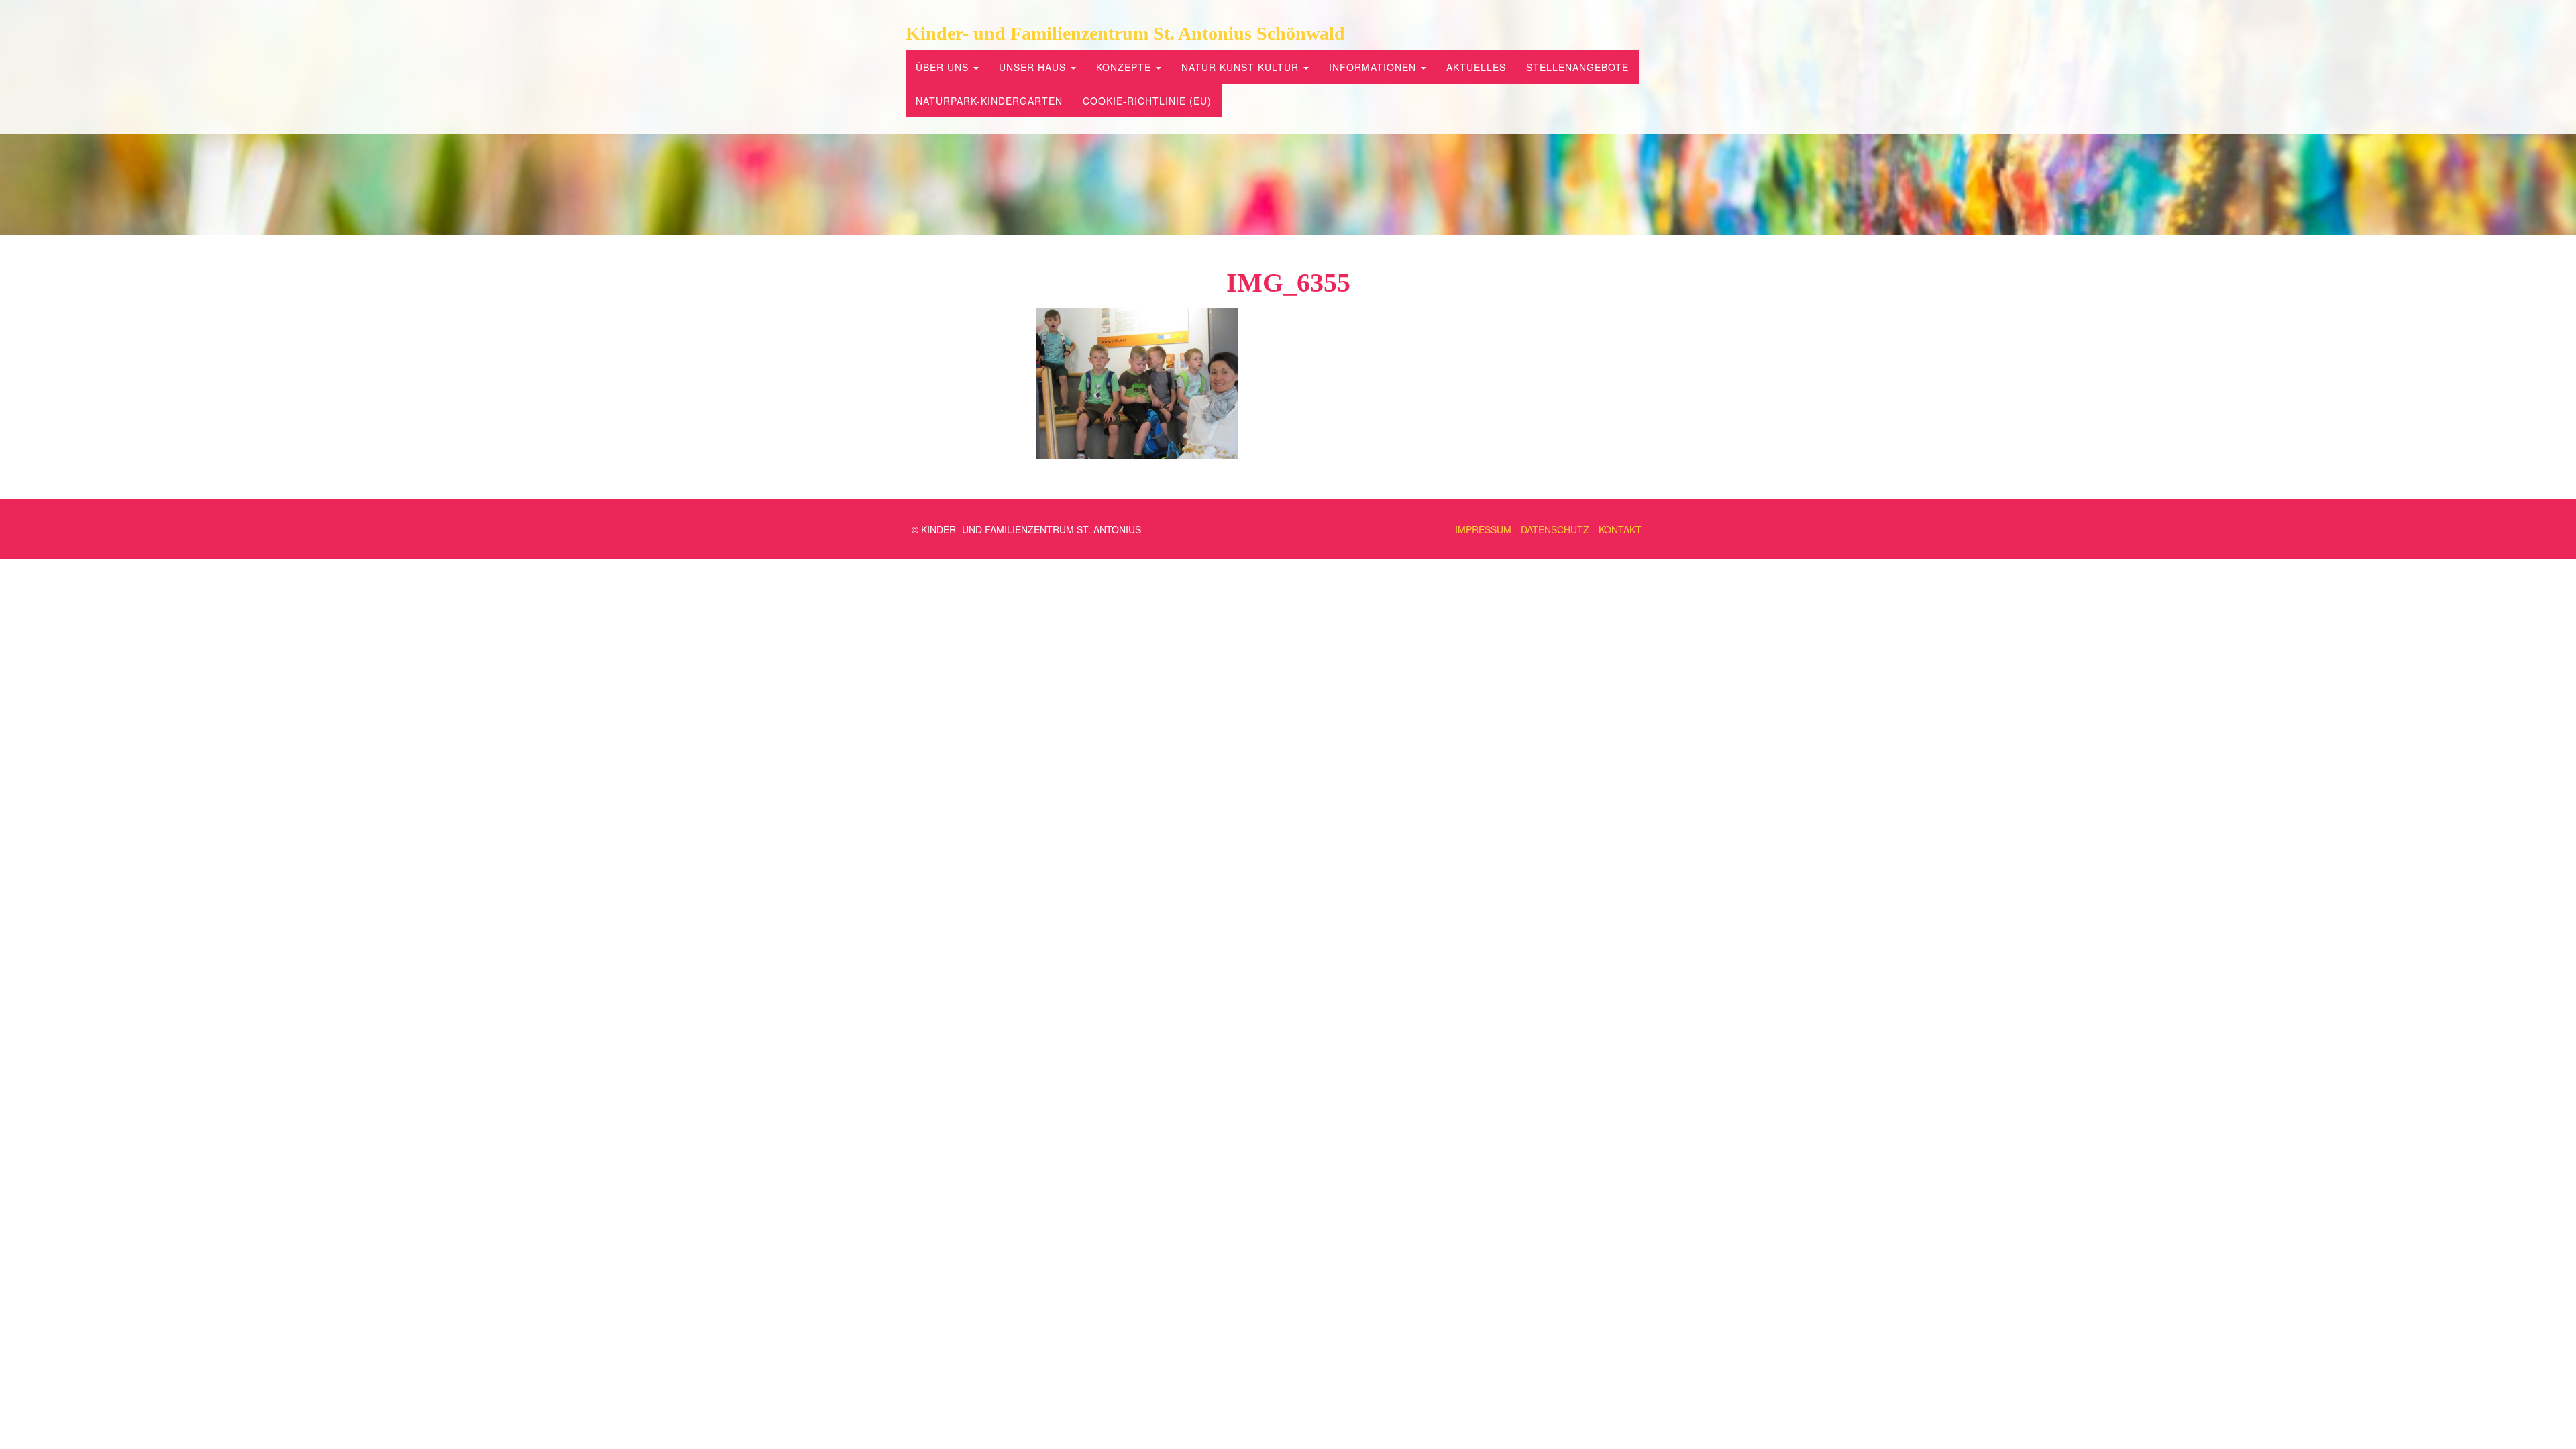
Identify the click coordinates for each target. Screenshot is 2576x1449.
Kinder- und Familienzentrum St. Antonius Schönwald (1125, 33)
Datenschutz (1555, 529)
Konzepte (1125, 67)
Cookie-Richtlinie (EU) (1147, 101)
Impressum (1483, 529)
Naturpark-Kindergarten (989, 101)
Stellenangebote (1577, 67)
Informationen (1374, 67)
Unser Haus (1034, 67)
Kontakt (1620, 529)
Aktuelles (1476, 67)
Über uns (944, 67)
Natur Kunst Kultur (1242, 67)
